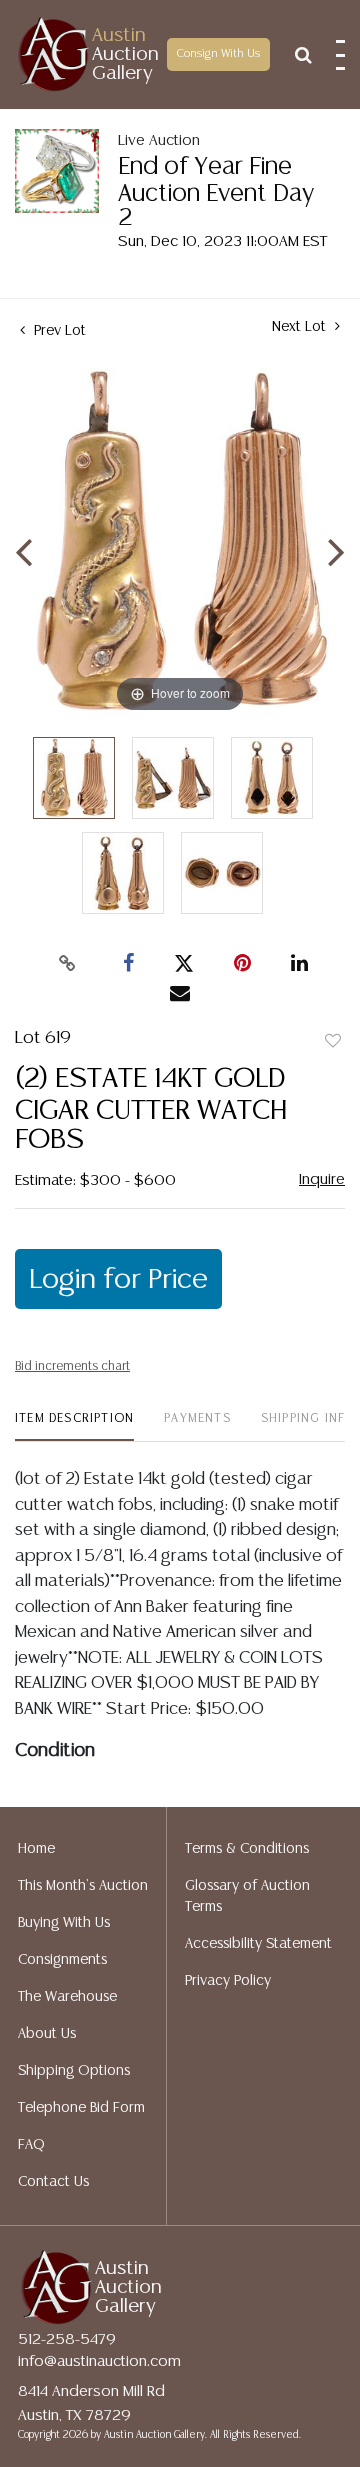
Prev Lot (58, 331)
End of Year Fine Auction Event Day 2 (216, 193)
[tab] (74, 1426)
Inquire (322, 1179)
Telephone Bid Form (81, 2108)
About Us (47, 2034)
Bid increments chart (72, 1366)
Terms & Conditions (247, 1849)
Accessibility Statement (258, 1944)
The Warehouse (67, 1997)
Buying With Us (64, 1923)
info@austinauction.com (99, 2361)
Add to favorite (333, 1042)
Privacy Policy (228, 1981)
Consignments (62, 1960)
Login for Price (118, 1280)
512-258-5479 (67, 2339)
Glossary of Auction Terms (247, 1896)
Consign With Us (218, 54)
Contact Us (53, 2182)
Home (36, 1849)
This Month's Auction (83, 1886)
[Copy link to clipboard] (68, 964)
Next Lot (301, 327)
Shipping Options (74, 2071)
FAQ (31, 2145)
